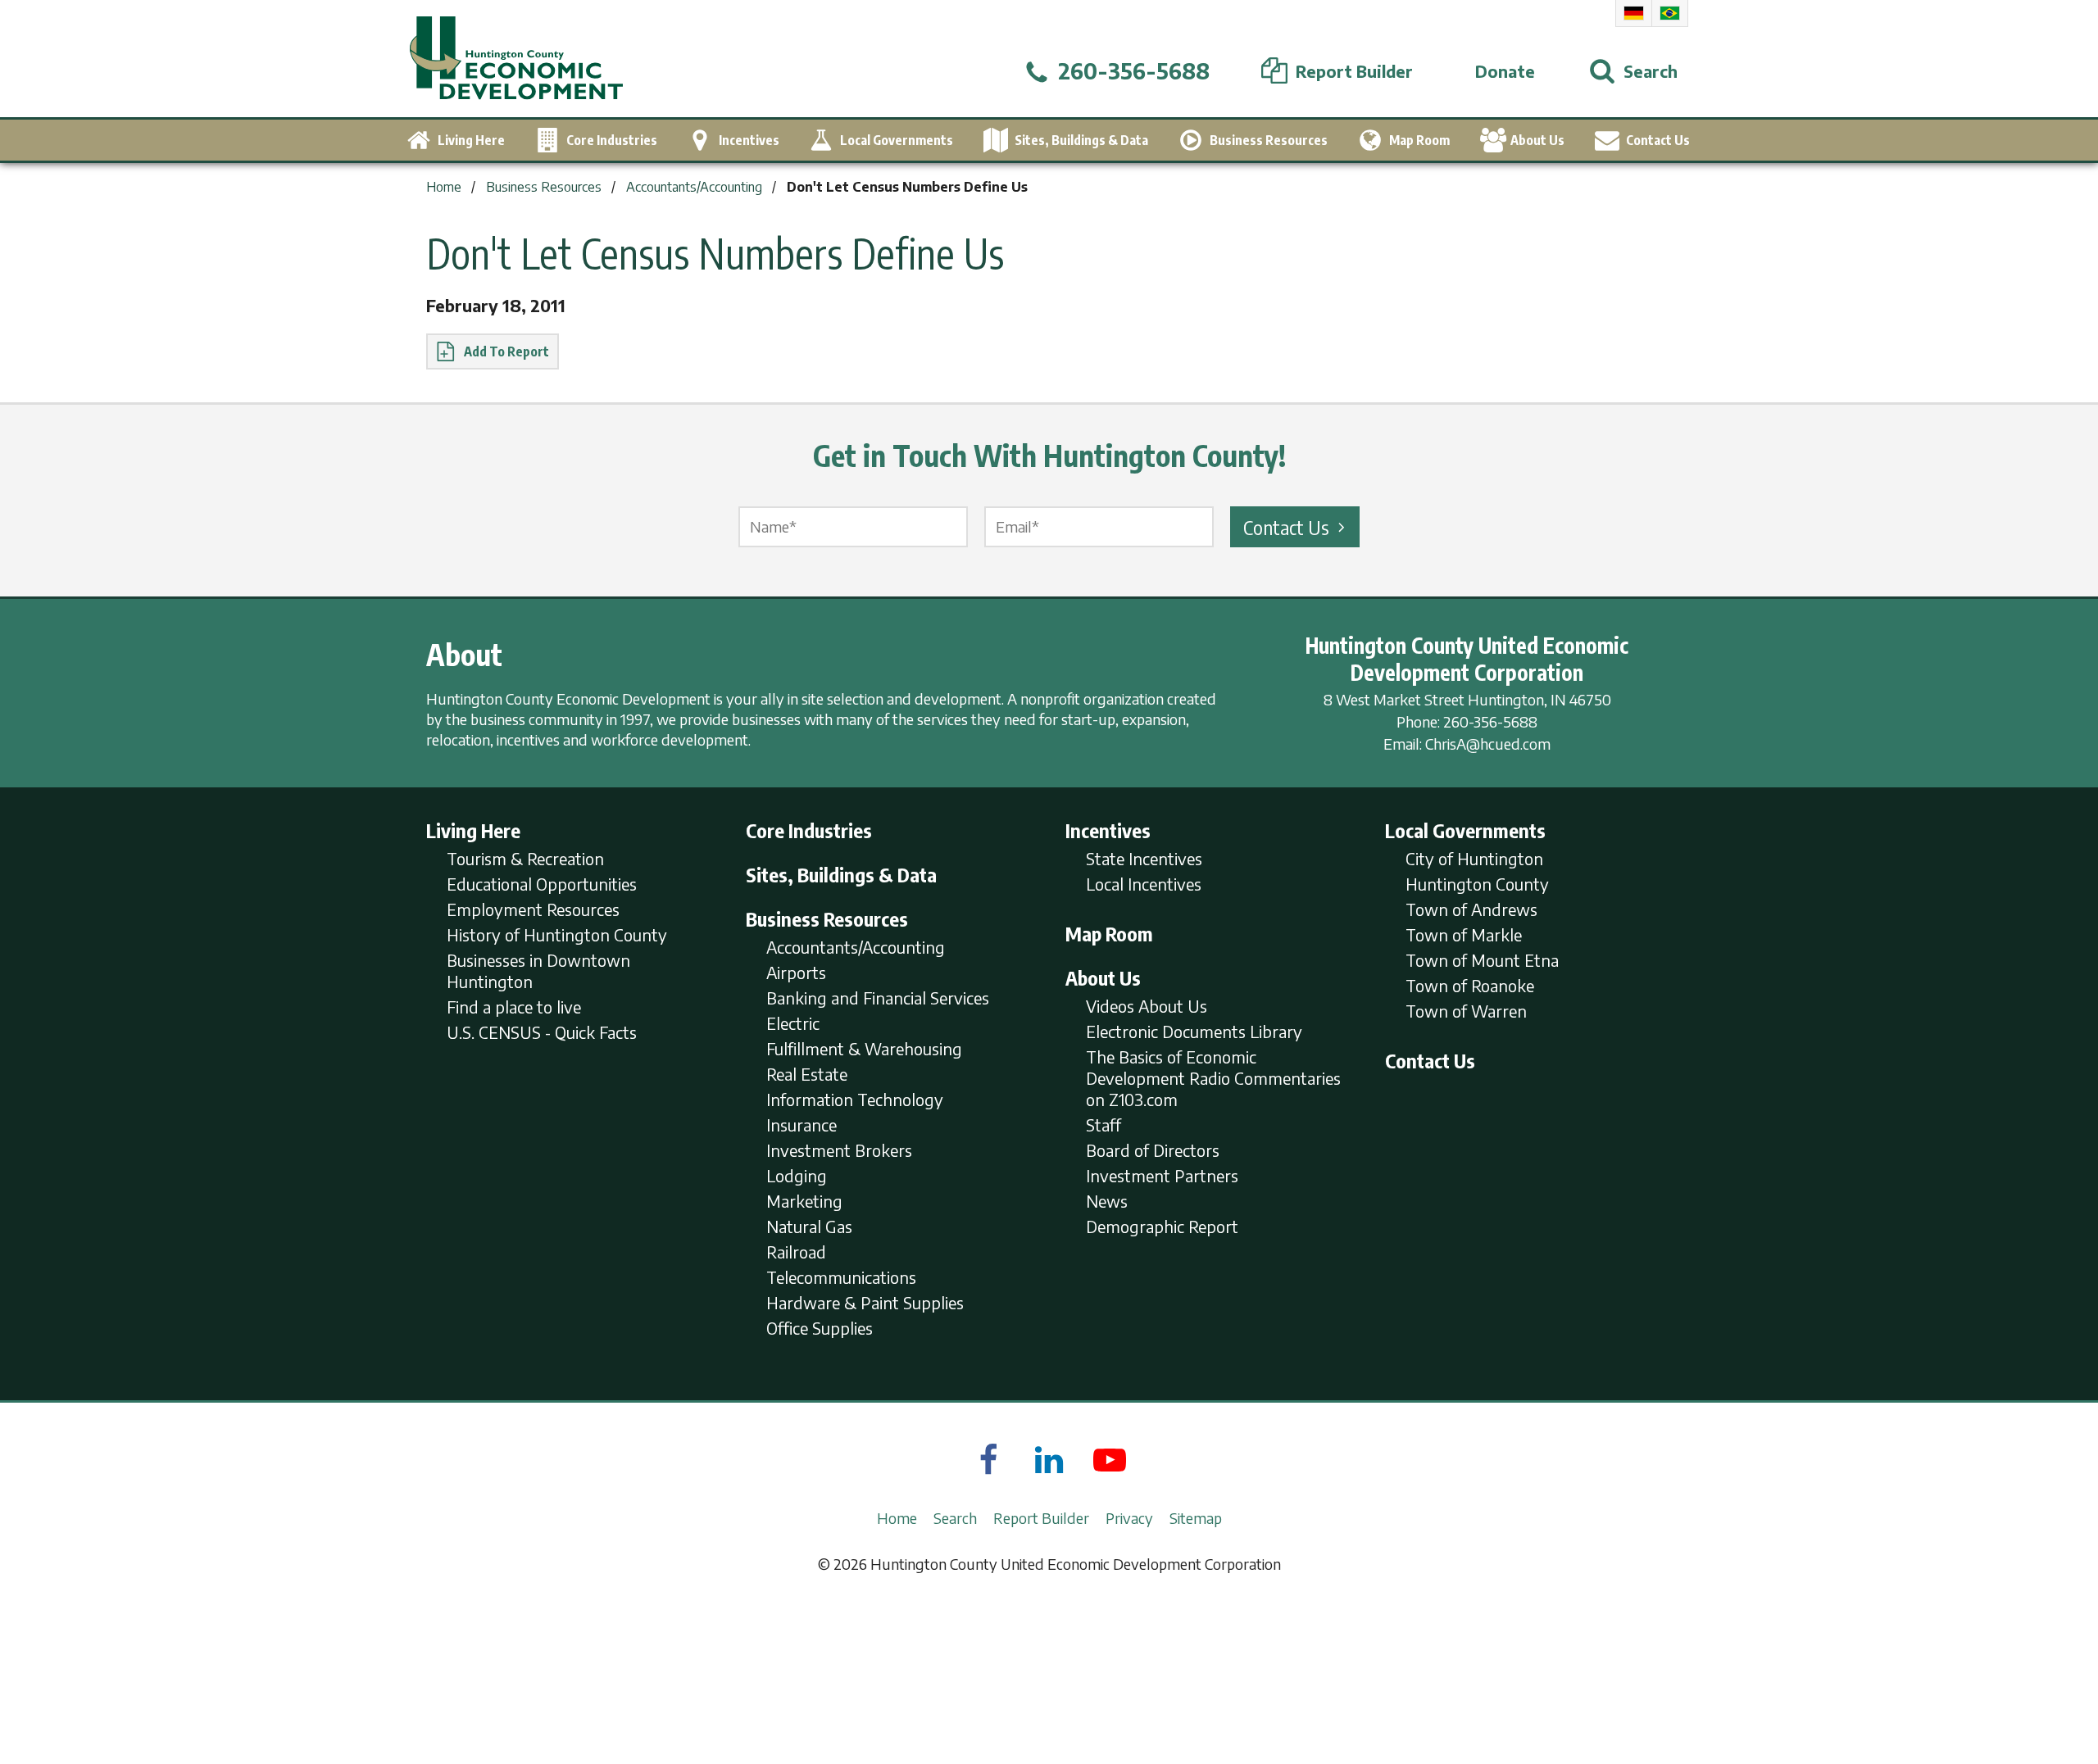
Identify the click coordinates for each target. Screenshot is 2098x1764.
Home (897, 1518)
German (1634, 13)
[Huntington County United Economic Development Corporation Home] (516, 59)
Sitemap (1196, 1518)
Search (955, 1518)
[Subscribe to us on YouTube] (1110, 1459)
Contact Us (1286, 527)
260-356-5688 (1490, 721)
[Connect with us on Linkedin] (1049, 1459)
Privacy (1129, 1518)
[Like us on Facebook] (988, 1459)
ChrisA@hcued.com (1488, 744)
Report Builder (1041, 1518)
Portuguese (1670, 13)
